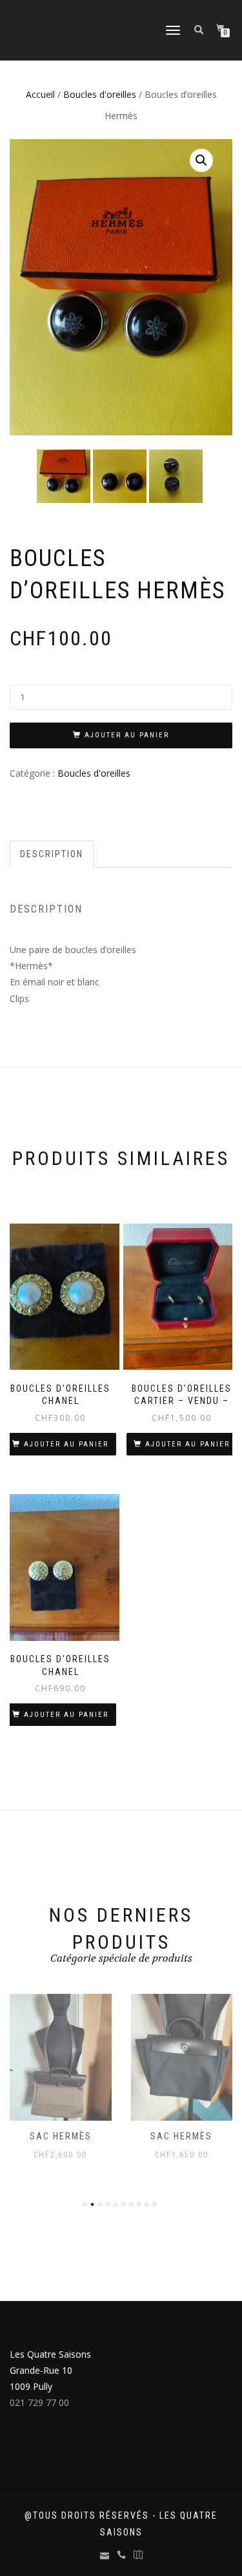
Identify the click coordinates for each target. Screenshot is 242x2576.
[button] (201, 160)
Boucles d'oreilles (100, 94)
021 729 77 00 (39, 2402)
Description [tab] (52, 854)
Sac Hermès (70, 2136)
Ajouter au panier (127, 735)
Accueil (40, 94)
